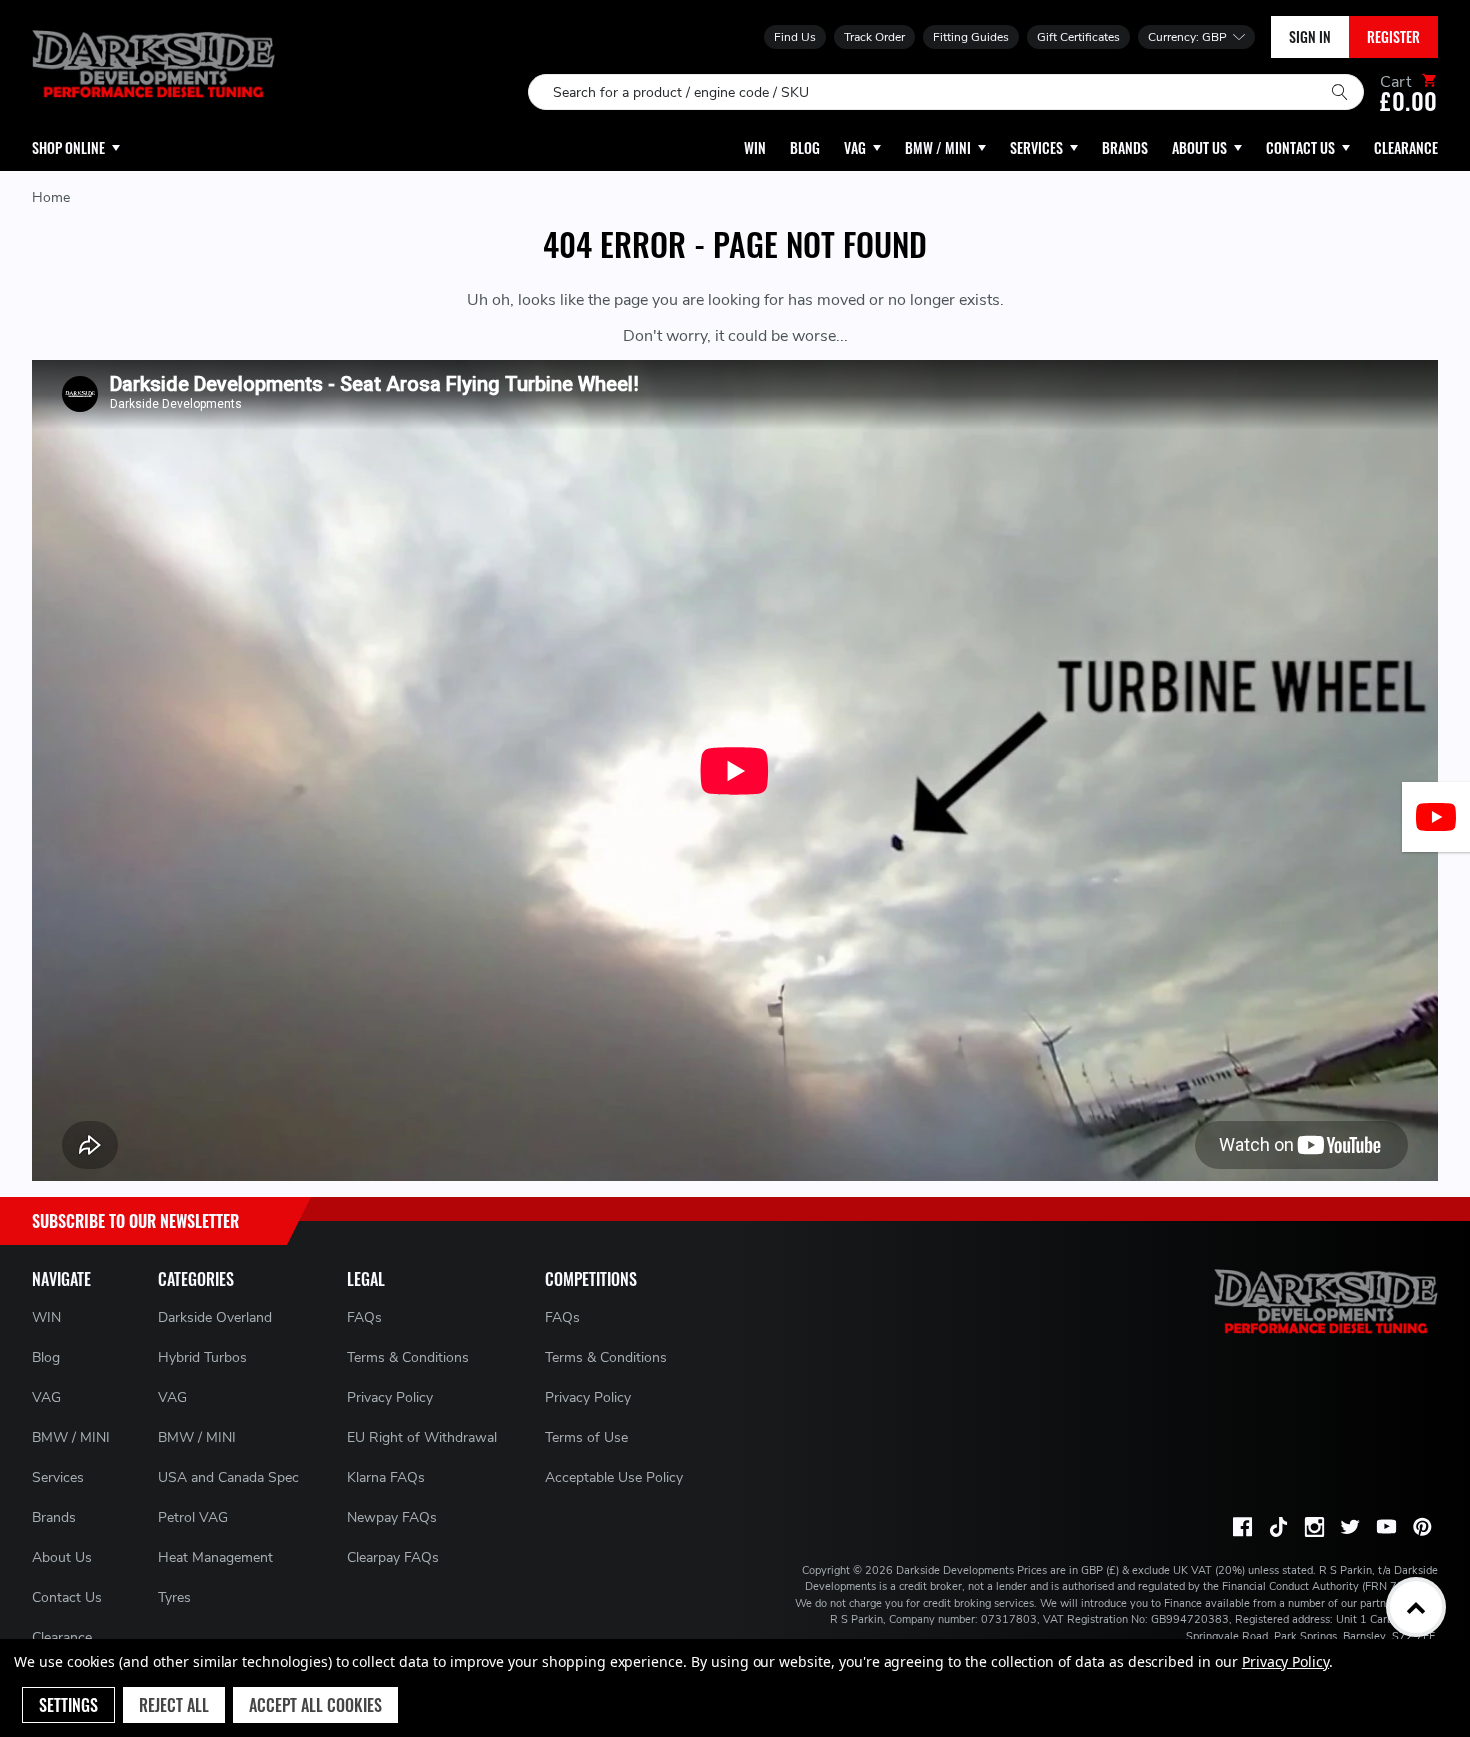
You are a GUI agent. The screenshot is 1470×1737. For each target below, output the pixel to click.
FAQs (364, 1317)
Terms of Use (586, 1437)
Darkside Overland (215, 1317)
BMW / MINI (71, 1437)
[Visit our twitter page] (1350, 1527)
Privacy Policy (390, 1397)
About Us (62, 1557)
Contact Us (67, 1597)
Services (58, 1477)
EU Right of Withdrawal (422, 1437)
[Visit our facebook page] (1242, 1527)
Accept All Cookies (315, 1705)
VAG (46, 1397)
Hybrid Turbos (202, 1357)
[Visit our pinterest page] (1422, 1527)
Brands (54, 1517)
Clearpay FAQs (393, 1557)
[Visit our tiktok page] (1278, 1527)
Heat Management (215, 1557)
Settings (68, 1705)
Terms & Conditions (408, 1357)
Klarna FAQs (386, 1477)
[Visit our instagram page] (1314, 1527)
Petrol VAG (193, 1517)
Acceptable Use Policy (614, 1477)
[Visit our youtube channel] (1386, 1527)
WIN (46, 1317)
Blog (46, 1357)
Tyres (174, 1597)
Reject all (174, 1705)
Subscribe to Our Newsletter (135, 1221)
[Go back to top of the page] (1416, 1607)
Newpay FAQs (392, 1517)
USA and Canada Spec (228, 1477)
